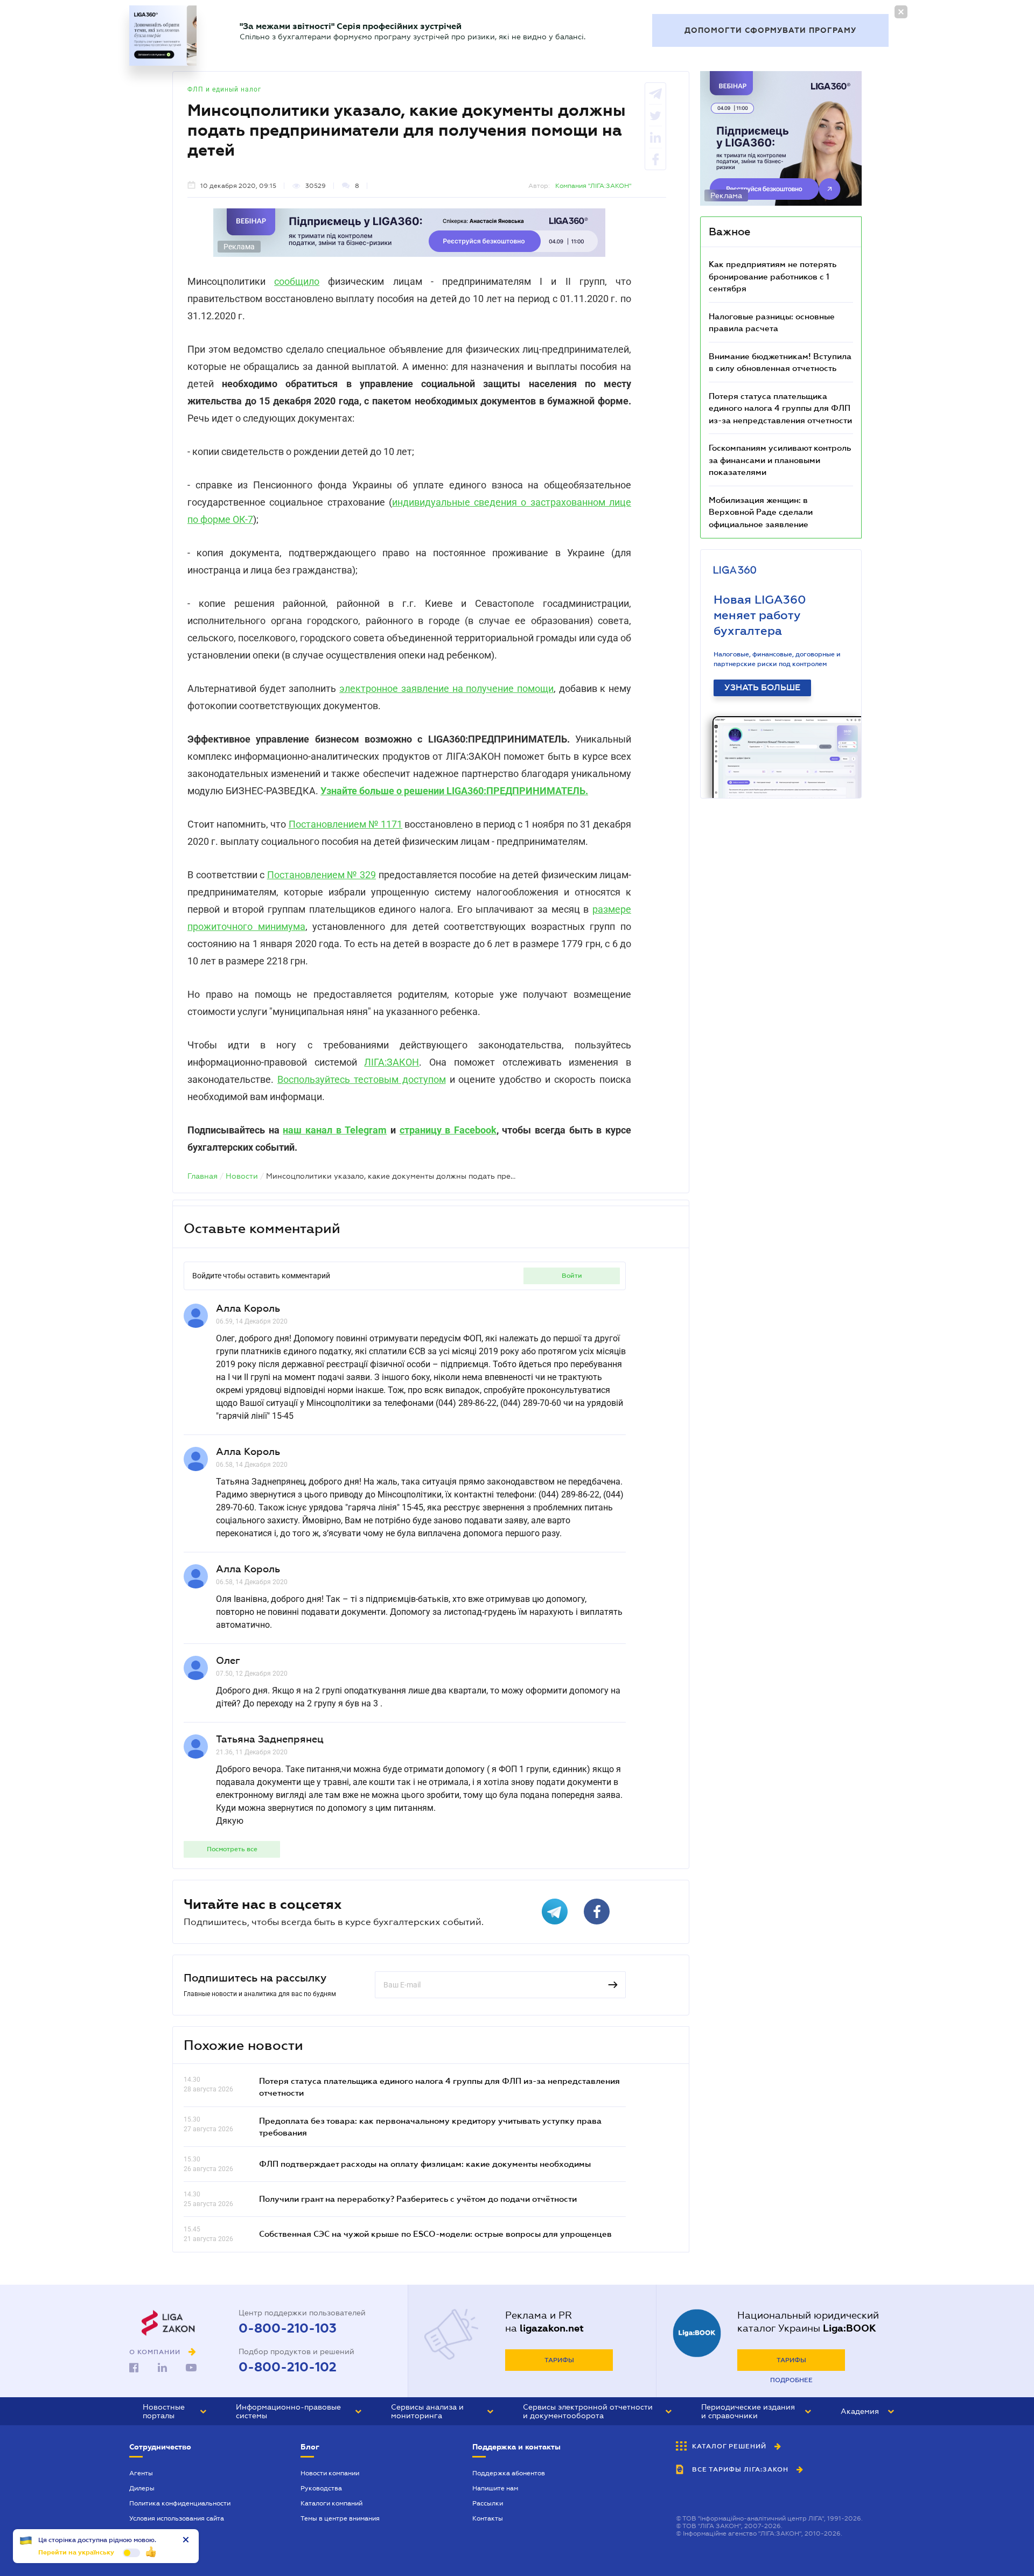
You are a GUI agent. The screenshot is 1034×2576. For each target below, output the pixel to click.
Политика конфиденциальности (180, 2503)
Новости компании (330, 2473)
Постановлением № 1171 (346, 824)
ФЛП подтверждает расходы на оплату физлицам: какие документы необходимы (425, 2164)
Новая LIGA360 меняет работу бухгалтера (760, 615)
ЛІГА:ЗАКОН (392, 1062)
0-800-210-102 (288, 2367)
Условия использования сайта (177, 2518)
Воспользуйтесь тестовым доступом (362, 1079)
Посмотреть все (232, 1849)
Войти (572, 1276)
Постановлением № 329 (322, 875)
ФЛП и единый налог (224, 89)
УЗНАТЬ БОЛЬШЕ (762, 688)
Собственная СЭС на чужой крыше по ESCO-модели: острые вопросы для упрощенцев (435, 2234)
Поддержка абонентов (509, 2473)
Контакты (488, 2518)
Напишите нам (495, 2488)
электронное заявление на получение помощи (446, 688)
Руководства (321, 2488)
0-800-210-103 (288, 2328)
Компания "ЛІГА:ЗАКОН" (593, 186)
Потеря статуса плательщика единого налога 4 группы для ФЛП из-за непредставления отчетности (780, 408)
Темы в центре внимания (340, 2518)
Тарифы (559, 2360)
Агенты (141, 2473)
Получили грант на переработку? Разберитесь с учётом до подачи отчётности (418, 2199)
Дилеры (142, 2488)
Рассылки (488, 2503)
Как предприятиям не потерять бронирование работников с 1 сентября (773, 276)
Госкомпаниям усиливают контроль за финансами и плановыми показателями (780, 460)
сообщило (297, 281)
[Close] (901, 12)
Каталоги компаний (331, 2503)
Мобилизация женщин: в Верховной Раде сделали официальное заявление (761, 512)
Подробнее (791, 2380)
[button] (174, 2411)
